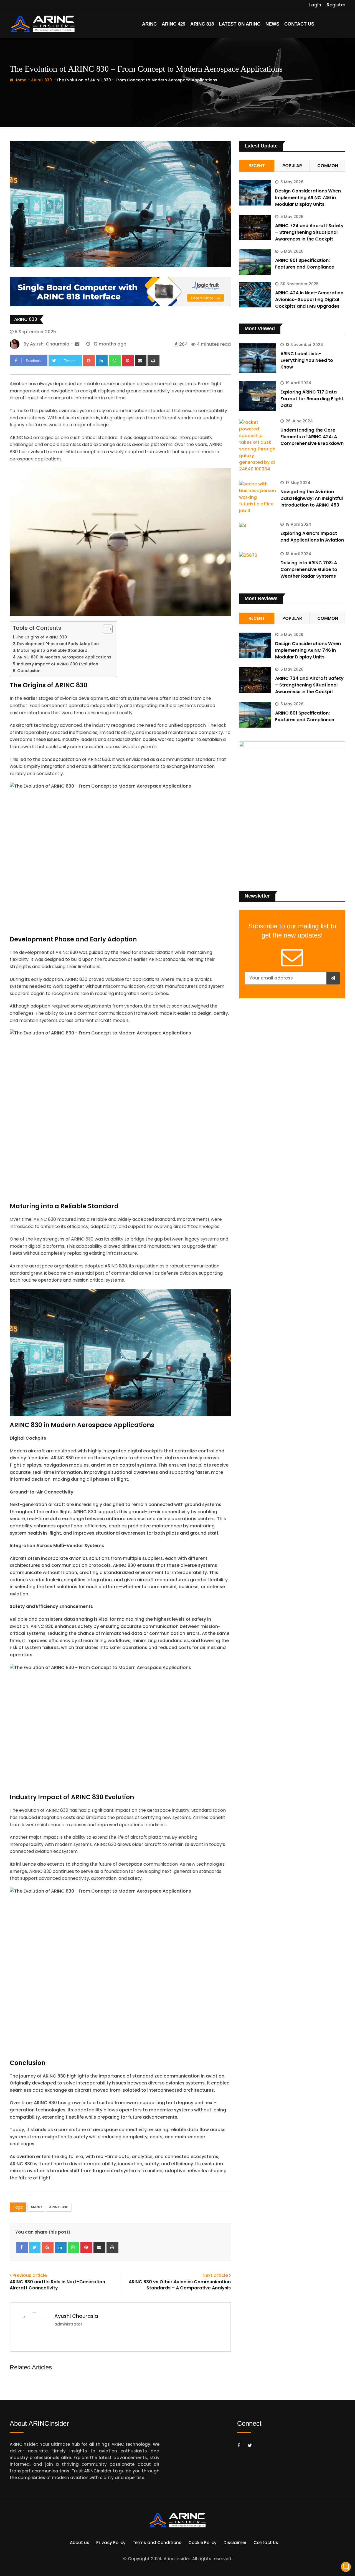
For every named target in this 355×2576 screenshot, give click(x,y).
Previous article (30, 2275)
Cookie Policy (202, 2543)
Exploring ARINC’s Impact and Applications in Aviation (312, 537)
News (272, 24)
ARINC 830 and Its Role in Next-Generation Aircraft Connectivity (57, 2285)
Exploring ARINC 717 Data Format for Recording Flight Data (312, 399)
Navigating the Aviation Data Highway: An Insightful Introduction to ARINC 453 (312, 498)
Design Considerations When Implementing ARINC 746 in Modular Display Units (308, 198)
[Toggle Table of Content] (105, 629)
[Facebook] (22, 2247)
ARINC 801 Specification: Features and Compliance (305, 264)
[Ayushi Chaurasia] (77, 344)
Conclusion (29, 671)
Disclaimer (235, 2543)
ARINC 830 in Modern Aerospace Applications (64, 657)
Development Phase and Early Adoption (58, 644)
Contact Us (299, 24)
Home (20, 80)
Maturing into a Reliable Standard (52, 650)
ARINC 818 (202, 24)
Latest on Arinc (240, 24)
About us (80, 2543)
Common (328, 166)
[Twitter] (35, 2247)
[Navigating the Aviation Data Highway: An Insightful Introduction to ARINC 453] (258, 497)
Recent (257, 166)
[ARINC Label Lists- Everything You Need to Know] (258, 358)
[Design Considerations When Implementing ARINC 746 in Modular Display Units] (255, 193)
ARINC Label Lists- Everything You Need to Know (307, 360)
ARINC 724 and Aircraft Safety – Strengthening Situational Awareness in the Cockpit (309, 232)
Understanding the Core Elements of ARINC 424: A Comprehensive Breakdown (312, 437)
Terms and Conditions (157, 2543)
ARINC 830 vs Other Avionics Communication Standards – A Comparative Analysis (180, 2285)
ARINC (149, 24)
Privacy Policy (111, 2543)
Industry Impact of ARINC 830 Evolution (58, 664)
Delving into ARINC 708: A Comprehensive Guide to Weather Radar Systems (309, 569)
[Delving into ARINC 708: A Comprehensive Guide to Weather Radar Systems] (258, 555)
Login (315, 5)
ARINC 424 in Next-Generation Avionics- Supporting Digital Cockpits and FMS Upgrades (309, 300)
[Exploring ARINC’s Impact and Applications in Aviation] (258, 526)
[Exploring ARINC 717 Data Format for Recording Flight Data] (258, 396)
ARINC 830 (41, 80)
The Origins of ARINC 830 (41, 637)
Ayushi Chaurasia (76, 2316)
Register (336, 5)
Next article (215, 2275)
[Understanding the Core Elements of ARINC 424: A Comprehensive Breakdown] (258, 446)
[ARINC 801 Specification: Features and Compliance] (255, 262)
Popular (292, 166)
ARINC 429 (173, 24)
